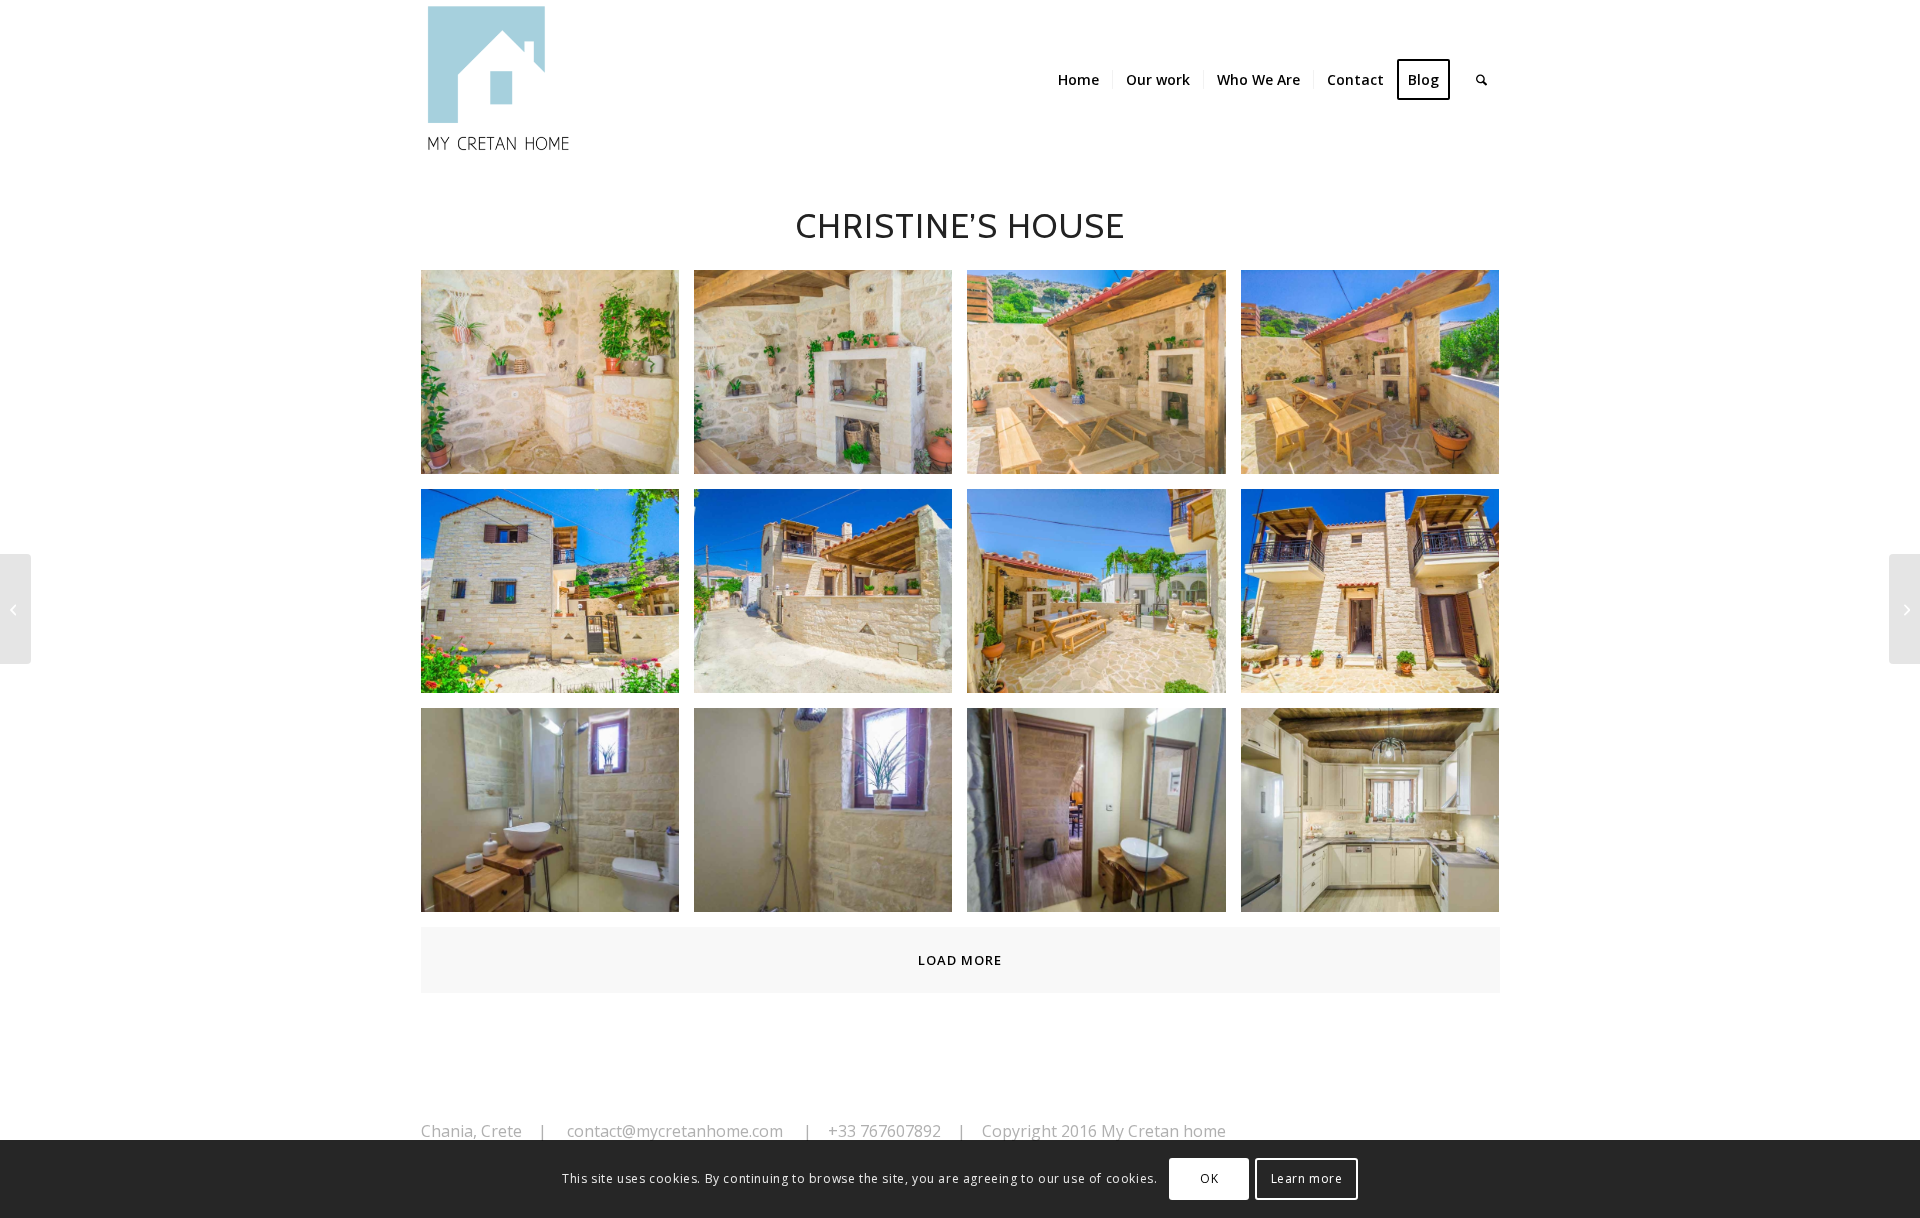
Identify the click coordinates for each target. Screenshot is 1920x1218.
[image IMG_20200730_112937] (1377, 379)
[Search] (1481, 80)
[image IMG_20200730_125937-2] (1377, 817)
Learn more (1307, 1178)
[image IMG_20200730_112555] (557, 379)
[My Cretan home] (501, 80)
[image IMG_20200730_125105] (1103, 817)
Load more (960, 960)
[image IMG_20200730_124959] (830, 817)
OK (1209, 1178)
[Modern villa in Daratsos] (1904, 609)
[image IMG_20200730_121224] (1103, 598)
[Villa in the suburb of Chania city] (15, 609)
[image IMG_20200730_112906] (1103, 379)
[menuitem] (1078, 80)
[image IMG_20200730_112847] (830, 379)
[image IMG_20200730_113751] (557, 598)
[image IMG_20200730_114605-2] (830, 598)
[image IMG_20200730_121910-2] (1377, 598)
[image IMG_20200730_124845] (557, 817)
